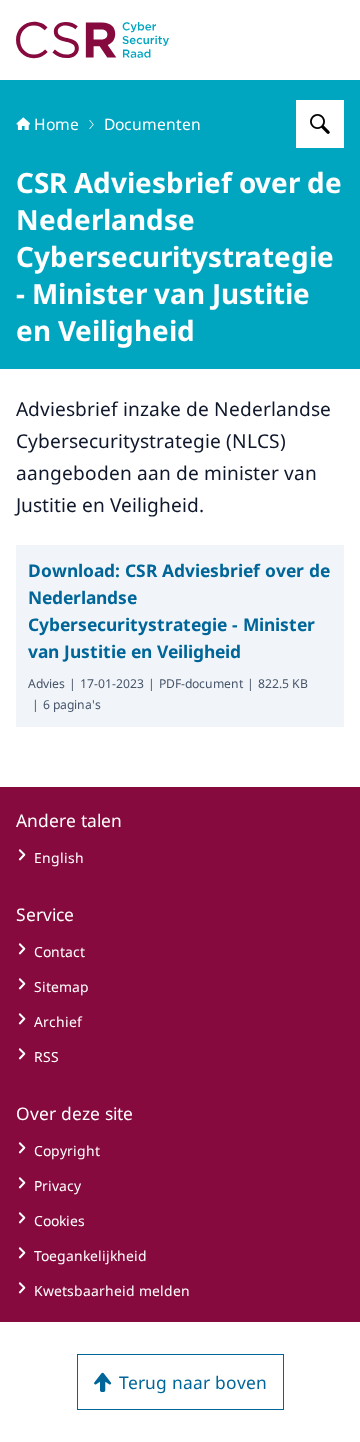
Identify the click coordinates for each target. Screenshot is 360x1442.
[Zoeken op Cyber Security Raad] (320, 124)
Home (56, 124)
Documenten (152, 124)
